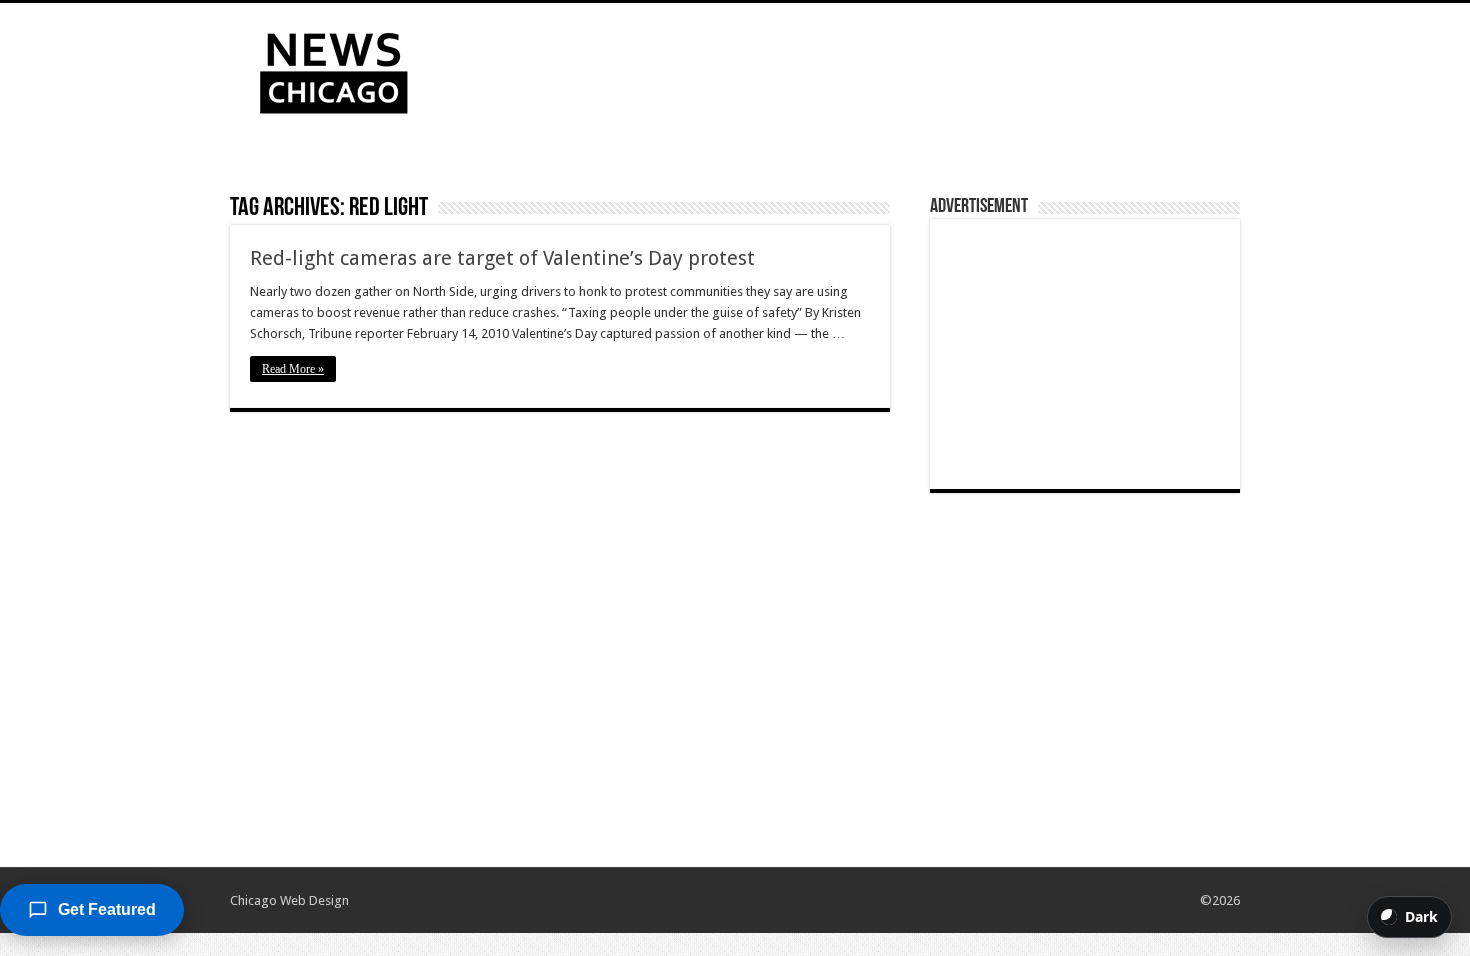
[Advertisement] (861, 68)
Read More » (293, 369)
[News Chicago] (334, 69)
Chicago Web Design (289, 900)
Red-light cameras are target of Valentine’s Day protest (502, 258)
